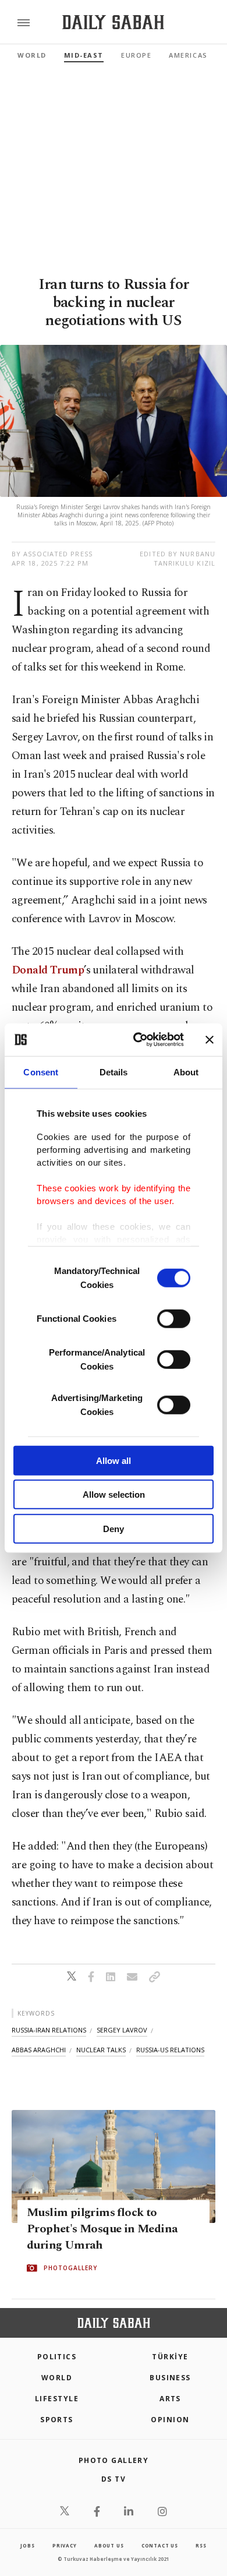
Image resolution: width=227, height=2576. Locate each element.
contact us (160, 2545)
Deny (114, 1528)
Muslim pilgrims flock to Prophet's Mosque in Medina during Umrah (102, 2229)
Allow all (114, 1460)
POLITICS (57, 2357)
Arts (170, 2399)
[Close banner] (210, 1040)
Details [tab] (114, 1072)
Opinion (170, 2420)
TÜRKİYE (170, 2357)
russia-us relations (170, 2050)
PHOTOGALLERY (70, 2268)
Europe (136, 55)
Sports (57, 2420)
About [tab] (186, 1072)
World (32, 55)
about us (109, 2545)
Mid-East (84, 55)
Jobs (27, 2545)
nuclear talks (101, 2050)
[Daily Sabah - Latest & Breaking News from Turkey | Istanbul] (113, 22)
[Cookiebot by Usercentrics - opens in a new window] (138, 1040)
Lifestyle (57, 2399)
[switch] (174, 1318)
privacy (65, 2545)
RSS (201, 2545)
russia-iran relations (49, 2030)
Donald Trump (48, 970)
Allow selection (114, 1495)
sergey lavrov (122, 2030)
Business (170, 2378)
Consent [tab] (41, 1072)
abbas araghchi (39, 2050)
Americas (188, 55)
